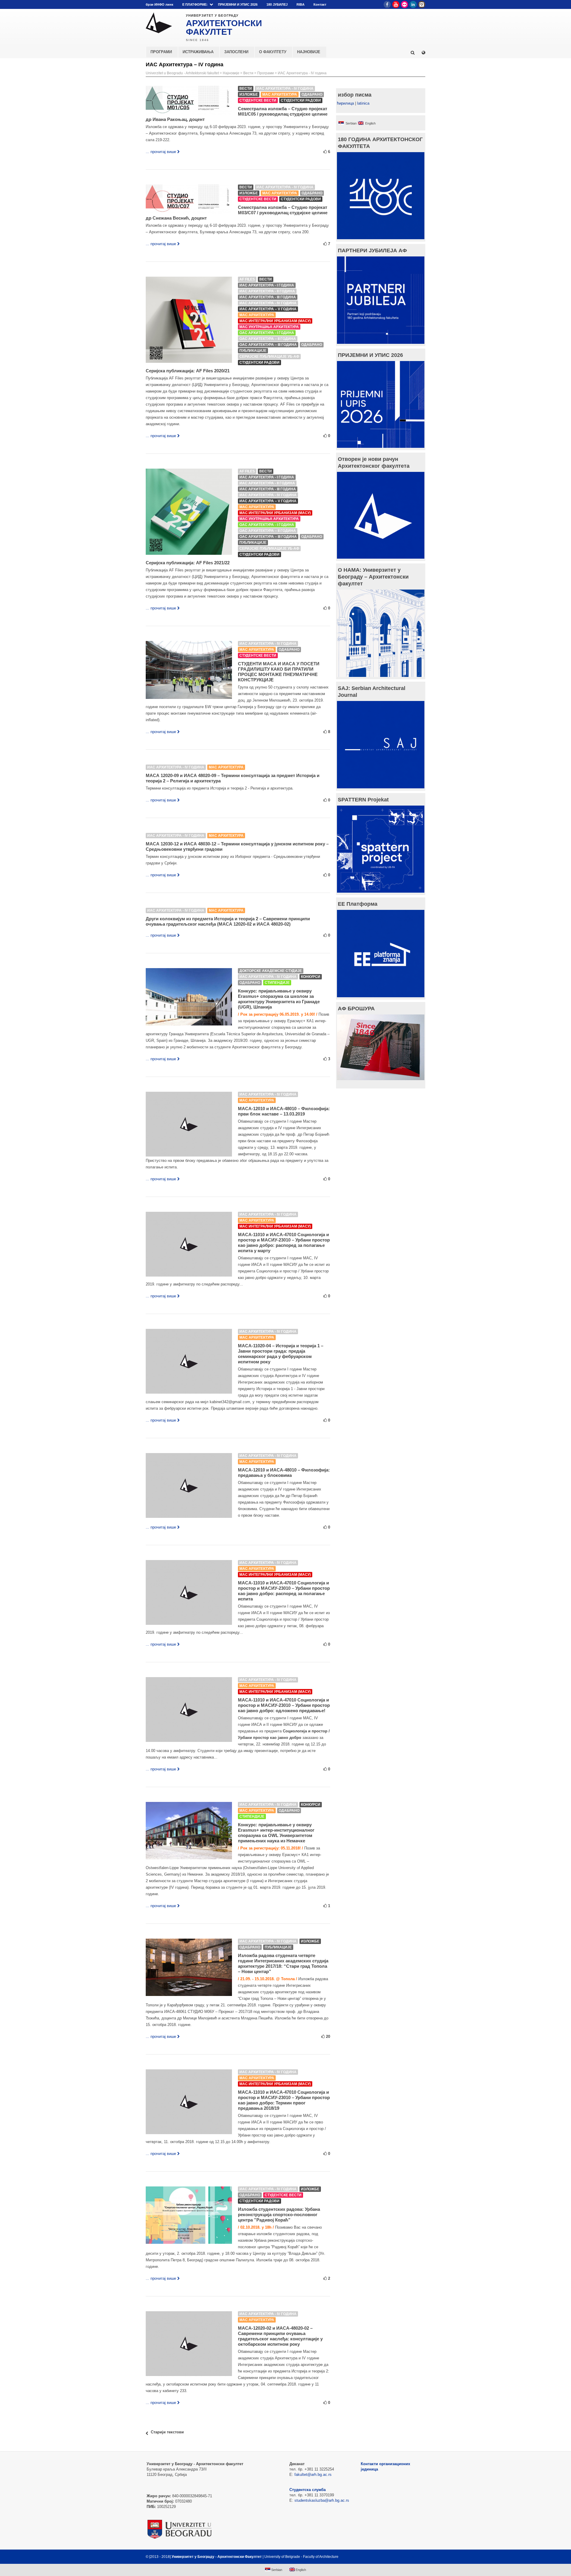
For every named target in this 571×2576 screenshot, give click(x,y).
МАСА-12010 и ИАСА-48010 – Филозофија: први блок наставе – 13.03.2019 (284, 1111)
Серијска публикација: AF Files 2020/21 (188, 371)
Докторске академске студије (271, 971)
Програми (266, 73)
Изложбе (249, 94)
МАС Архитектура (280, 94)
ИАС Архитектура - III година (268, 297)
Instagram (422, 4)
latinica (363, 103)
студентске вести (258, 100)
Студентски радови (301, 100)
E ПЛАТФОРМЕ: (195, 4)
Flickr (404, 4)
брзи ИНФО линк (160, 4)
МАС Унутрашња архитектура (269, 327)
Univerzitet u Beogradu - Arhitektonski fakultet (182, 73)
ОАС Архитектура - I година (267, 333)
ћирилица (345, 103)
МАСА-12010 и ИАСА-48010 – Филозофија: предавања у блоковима (284, 1473)
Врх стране (409, 2557)
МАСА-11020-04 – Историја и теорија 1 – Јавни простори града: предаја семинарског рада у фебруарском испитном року (281, 1354)
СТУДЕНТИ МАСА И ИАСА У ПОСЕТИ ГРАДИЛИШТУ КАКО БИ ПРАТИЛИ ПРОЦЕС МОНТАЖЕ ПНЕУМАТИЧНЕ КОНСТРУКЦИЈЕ (279, 672)
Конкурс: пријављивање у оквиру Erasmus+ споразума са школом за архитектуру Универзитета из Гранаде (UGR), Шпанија (279, 999)
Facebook (387, 4)
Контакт (320, 4)
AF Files (247, 279)
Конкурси (311, 977)
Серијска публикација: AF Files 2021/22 (188, 563)
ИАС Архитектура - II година (267, 291)
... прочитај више (161, 152)
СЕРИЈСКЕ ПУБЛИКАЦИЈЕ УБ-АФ (269, 357)
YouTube (396, 4)
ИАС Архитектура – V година (268, 309)
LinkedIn (413, 4)
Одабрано (312, 94)
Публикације (253, 351)
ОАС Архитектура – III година (268, 345)
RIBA (301, 4)
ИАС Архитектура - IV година (302, 73)
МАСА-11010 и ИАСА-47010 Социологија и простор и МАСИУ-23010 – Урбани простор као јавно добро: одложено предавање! (284, 1705)
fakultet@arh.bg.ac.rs (313, 2475)
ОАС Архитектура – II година (268, 339)
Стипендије (277, 983)
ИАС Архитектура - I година (267, 285)
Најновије (231, 73)
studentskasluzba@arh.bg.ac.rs (322, 2500)
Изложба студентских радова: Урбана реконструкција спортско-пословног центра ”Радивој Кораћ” (279, 2215)
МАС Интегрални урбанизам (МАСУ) (275, 321)
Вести (248, 73)
